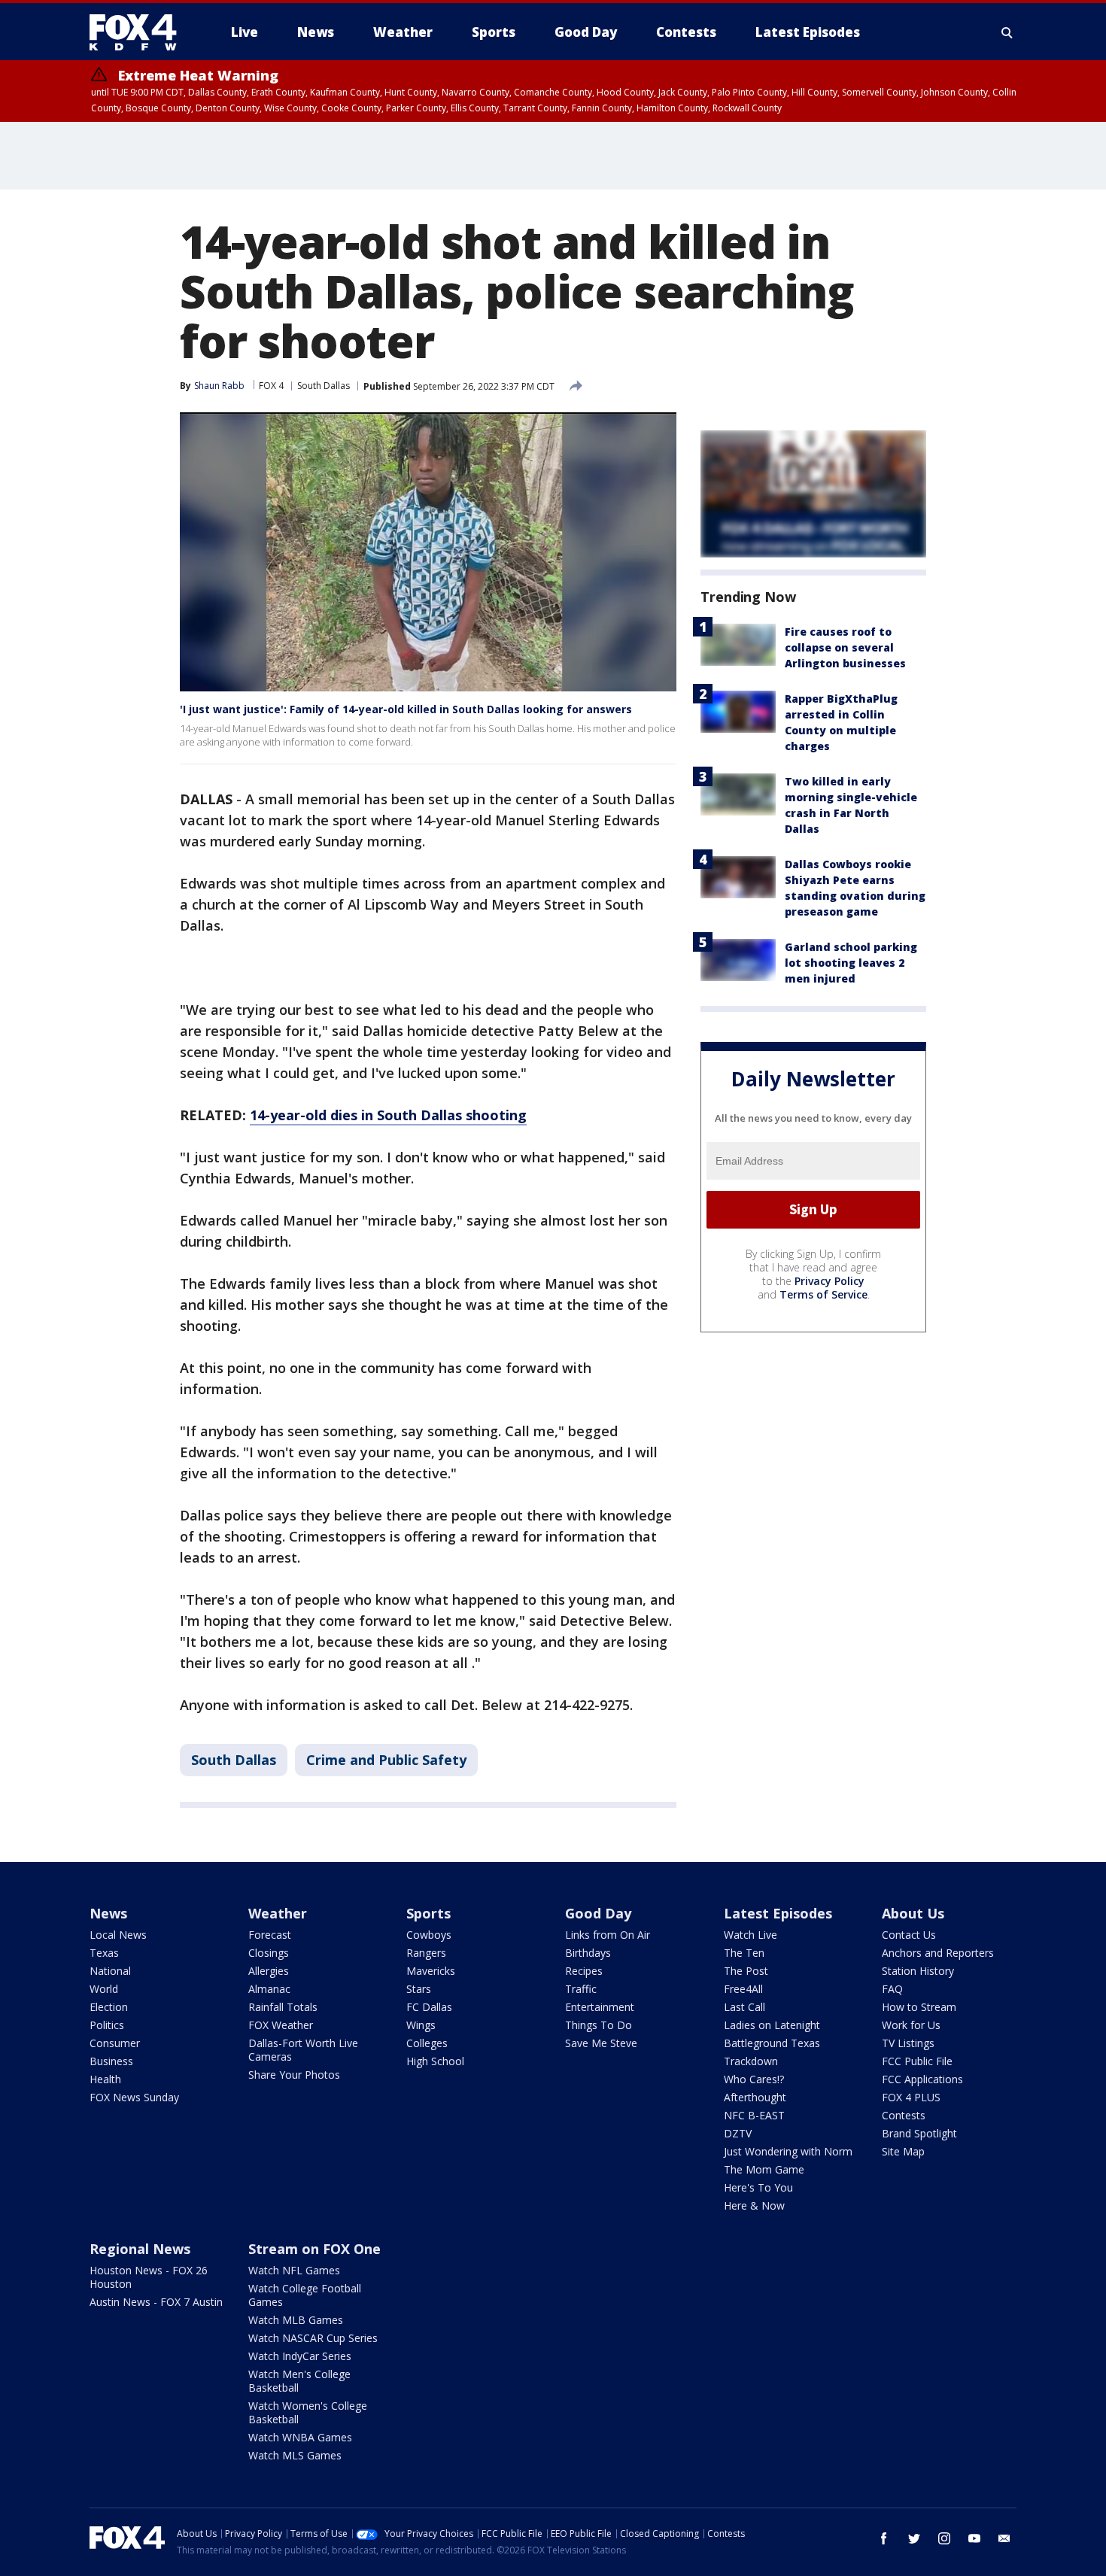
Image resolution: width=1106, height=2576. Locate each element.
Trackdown (751, 2061)
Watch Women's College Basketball (308, 2412)
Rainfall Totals (283, 2007)
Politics (107, 2025)
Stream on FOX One (314, 2249)
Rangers (426, 1953)
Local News (118, 1935)
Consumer (115, 2043)
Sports (428, 1913)
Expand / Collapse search (1007, 32)
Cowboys (429, 1935)
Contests (904, 2115)
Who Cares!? (754, 2079)
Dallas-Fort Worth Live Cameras (303, 2050)
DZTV (738, 2133)
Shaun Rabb (219, 386)
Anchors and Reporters (938, 1953)
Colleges (427, 2043)
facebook (884, 2538)
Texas (104, 1953)
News (108, 1913)
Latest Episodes (778, 1913)
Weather (278, 1913)
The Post (746, 1971)
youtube (974, 2538)
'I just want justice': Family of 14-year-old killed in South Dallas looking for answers (406, 709)
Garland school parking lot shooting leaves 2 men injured (851, 963)
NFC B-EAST (754, 2115)
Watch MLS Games (295, 2455)
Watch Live (750, 1935)
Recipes (584, 1971)
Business (111, 2061)
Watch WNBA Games (300, 2437)
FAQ (892, 1989)
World (104, 1989)
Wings (421, 2025)
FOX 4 (271, 386)
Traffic (581, 1989)
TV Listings (908, 2043)
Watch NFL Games (294, 2270)
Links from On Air (608, 1935)
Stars (419, 1989)
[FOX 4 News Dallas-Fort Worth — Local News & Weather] (139, 32)
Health (105, 2079)
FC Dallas (429, 2007)
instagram (944, 2538)
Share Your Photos (294, 2075)
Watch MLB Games (296, 2320)
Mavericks (431, 1971)
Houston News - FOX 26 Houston (149, 2277)
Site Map (903, 2151)
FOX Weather (281, 2025)
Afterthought (755, 2097)
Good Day (598, 1913)
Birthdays (588, 1953)
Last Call (744, 2007)
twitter (914, 2538)
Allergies (269, 1971)
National (110, 1971)
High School (435, 2061)
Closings (269, 1953)
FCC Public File (917, 2061)
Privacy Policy (829, 1281)
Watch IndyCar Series (300, 2356)
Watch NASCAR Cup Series (313, 2338)
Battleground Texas (772, 2043)
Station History (918, 1971)
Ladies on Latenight (772, 2025)
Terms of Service (823, 1294)
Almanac (269, 1989)
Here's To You (758, 2187)
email (1004, 2538)
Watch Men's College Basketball (299, 2381)
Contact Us (909, 1935)
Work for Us (911, 2025)
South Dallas (324, 386)
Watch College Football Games (305, 2295)
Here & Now (754, 2205)
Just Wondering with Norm (788, 2151)
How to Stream (919, 2007)
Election (109, 2007)
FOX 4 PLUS (911, 2097)
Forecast (270, 1935)
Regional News (140, 2249)
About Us (913, 1913)
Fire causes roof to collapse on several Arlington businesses (845, 647)
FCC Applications (922, 2079)
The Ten (744, 1953)
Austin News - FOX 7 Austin (156, 2302)
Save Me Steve (601, 2043)
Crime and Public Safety (386, 1760)
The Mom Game (764, 2169)
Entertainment (600, 2007)
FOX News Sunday (134, 2097)
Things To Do (599, 2025)
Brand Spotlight (919, 2133)
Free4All (743, 1989)
